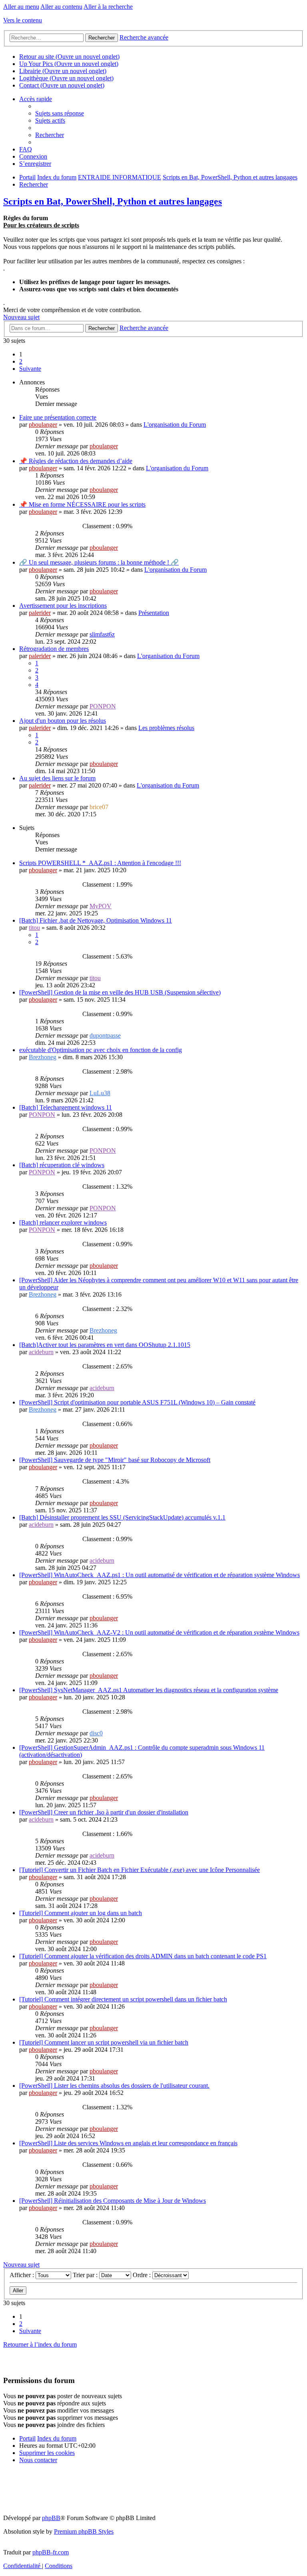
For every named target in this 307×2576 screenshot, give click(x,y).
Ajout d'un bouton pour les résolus (63, 721)
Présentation (154, 613)
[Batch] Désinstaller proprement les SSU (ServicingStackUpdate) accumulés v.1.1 (122, 1517)
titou (34, 928)
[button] (30, 369)
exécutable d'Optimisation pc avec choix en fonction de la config (101, 1050)
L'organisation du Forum (175, 425)
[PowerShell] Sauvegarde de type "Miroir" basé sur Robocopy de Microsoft (115, 1460)
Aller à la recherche (108, 7)
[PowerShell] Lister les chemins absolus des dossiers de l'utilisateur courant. (114, 2086)
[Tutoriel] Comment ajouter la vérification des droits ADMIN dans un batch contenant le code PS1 (143, 1956)
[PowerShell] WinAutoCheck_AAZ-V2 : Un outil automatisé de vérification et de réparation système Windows (159, 1632)
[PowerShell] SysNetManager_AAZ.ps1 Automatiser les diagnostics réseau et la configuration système (149, 1690)
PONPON (103, 706)
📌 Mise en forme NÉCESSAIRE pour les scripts (82, 504)
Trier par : (86, 2275)
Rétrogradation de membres (54, 649)
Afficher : (23, 2275)
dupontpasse (105, 1035)
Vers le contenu (23, 20)
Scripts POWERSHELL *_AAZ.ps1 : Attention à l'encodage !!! (100, 863)
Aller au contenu (61, 7)
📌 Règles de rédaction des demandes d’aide (76, 461)
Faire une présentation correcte (58, 417)
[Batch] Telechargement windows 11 (66, 1107)
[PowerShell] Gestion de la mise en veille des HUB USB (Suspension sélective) (120, 992)
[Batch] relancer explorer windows (63, 1222)
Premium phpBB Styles (84, 2531)
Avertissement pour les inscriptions (63, 606)
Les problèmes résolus (166, 728)
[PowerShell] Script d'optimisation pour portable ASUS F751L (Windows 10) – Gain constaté (137, 1402)
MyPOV (101, 906)
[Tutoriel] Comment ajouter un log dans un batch (81, 1913)
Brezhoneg (43, 1057)
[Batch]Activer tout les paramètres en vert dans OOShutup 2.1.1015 (105, 1345)
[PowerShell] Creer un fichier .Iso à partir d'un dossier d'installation (104, 1812)
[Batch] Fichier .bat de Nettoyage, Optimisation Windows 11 (96, 920)
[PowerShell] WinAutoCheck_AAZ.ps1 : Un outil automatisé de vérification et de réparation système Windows (159, 1575)
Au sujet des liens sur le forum (57, 778)
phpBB (51, 2518)
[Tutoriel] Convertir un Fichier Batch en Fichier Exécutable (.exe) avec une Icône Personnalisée (140, 1870)
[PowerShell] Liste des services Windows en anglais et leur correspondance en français (128, 2143)
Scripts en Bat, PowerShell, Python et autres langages (113, 201)
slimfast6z (102, 634)
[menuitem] (60, 113)
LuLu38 (100, 1093)
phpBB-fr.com (51, 2552)
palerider (40, 613)
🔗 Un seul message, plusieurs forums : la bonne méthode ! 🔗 (99, 562)
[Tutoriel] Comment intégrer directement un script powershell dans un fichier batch (123, 1999)
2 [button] (21, 361)
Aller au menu (21, 7)
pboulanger (43, 425)
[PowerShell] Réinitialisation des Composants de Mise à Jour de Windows (113, 2201)
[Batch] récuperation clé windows (62, 1165)
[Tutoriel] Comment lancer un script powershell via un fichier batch (104, 2042)
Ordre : (143, 2275)
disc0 (96, 1733)
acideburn (41, 1352)
